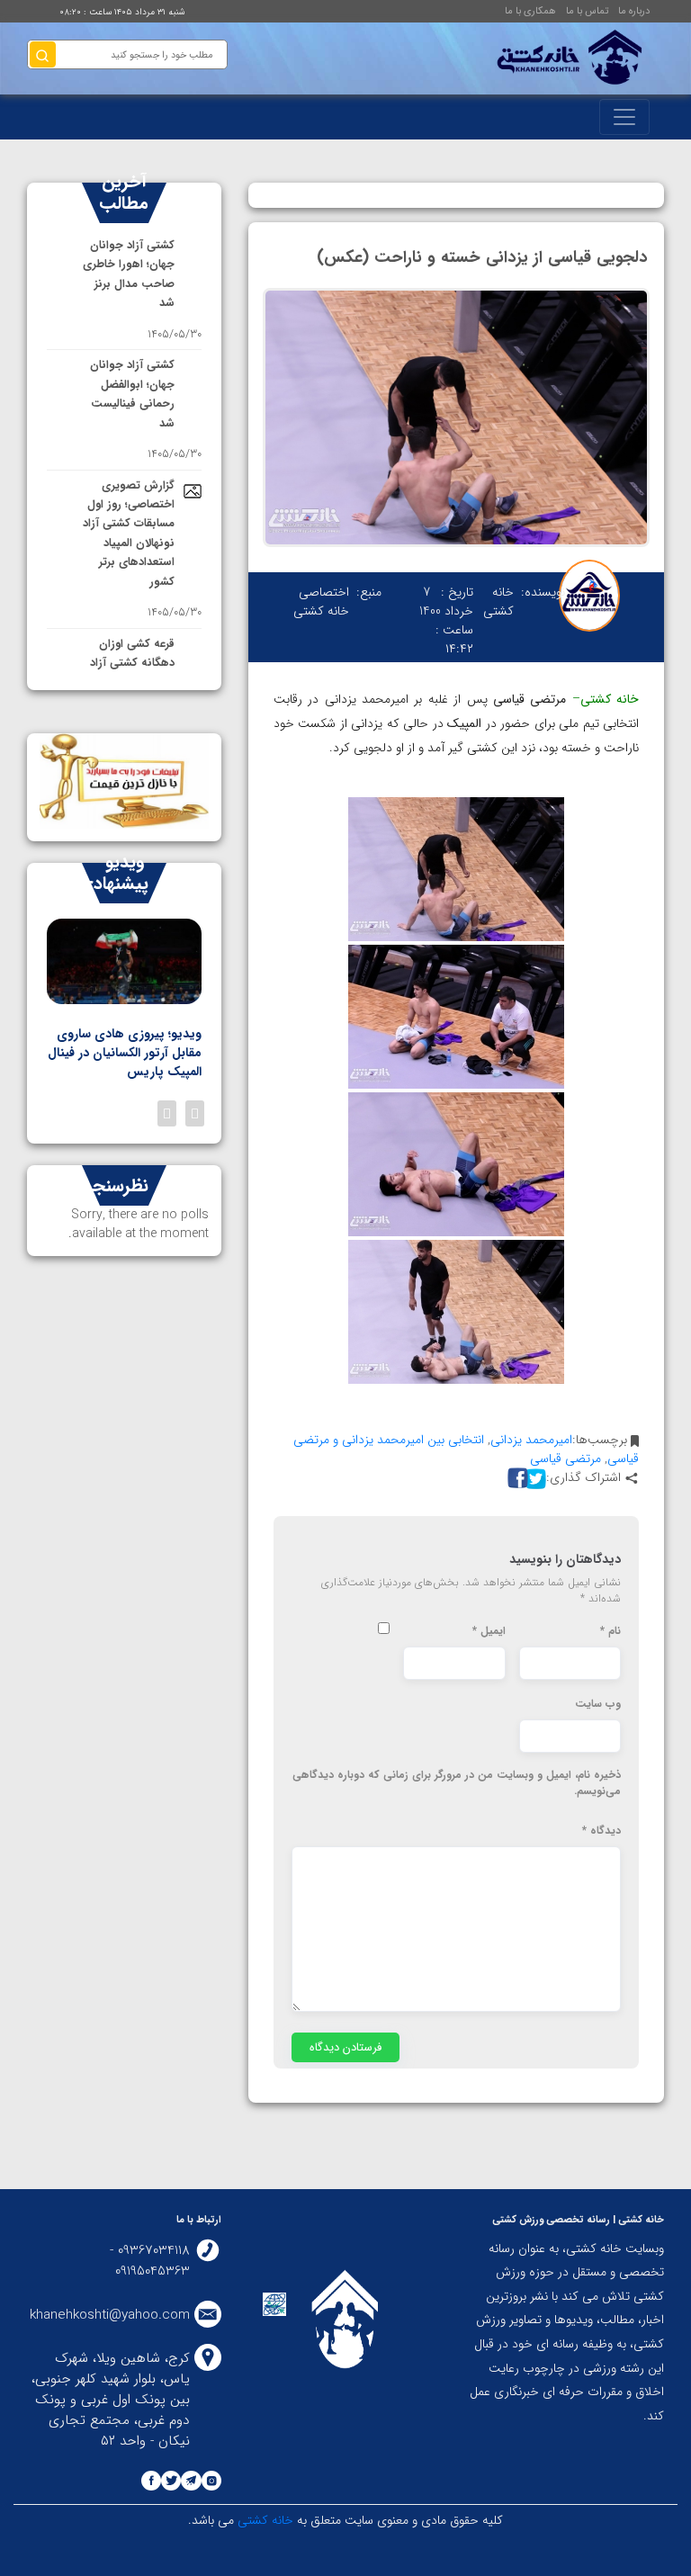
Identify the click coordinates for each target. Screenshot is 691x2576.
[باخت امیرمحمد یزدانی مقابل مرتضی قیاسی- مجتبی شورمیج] (456, 1164)
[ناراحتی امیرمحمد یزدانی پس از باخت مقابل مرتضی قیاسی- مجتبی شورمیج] (456, 1017)
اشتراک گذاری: (583, 1478)
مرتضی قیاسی (565, 1459)
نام (610, 1631)
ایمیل (489, 1631)
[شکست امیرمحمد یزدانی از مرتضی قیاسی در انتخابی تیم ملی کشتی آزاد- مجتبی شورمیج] (456, 1312)
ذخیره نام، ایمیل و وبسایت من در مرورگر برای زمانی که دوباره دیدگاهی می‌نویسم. (457, 1783)
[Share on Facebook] (516, 1478)
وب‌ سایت (598, 1704)
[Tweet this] (534, 1478)
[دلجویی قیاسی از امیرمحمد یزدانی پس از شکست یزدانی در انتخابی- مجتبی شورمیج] (456, 869)
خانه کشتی (264, 2520)
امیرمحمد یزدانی (531, 1440)
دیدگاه (601, 1831)
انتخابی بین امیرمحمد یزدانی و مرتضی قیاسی (466, 1449)
